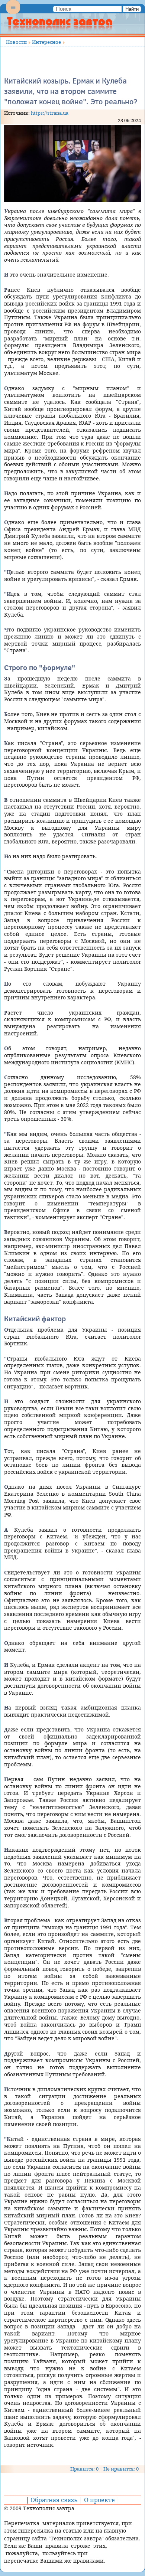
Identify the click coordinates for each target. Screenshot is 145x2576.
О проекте (99, 2500)
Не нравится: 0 (121, 2469)
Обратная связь (54, 2500)
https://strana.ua (50, 113)
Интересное (46, 42)
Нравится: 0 (84, 2469)
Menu (13, 13)
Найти (132, 9)
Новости (16, 42)
